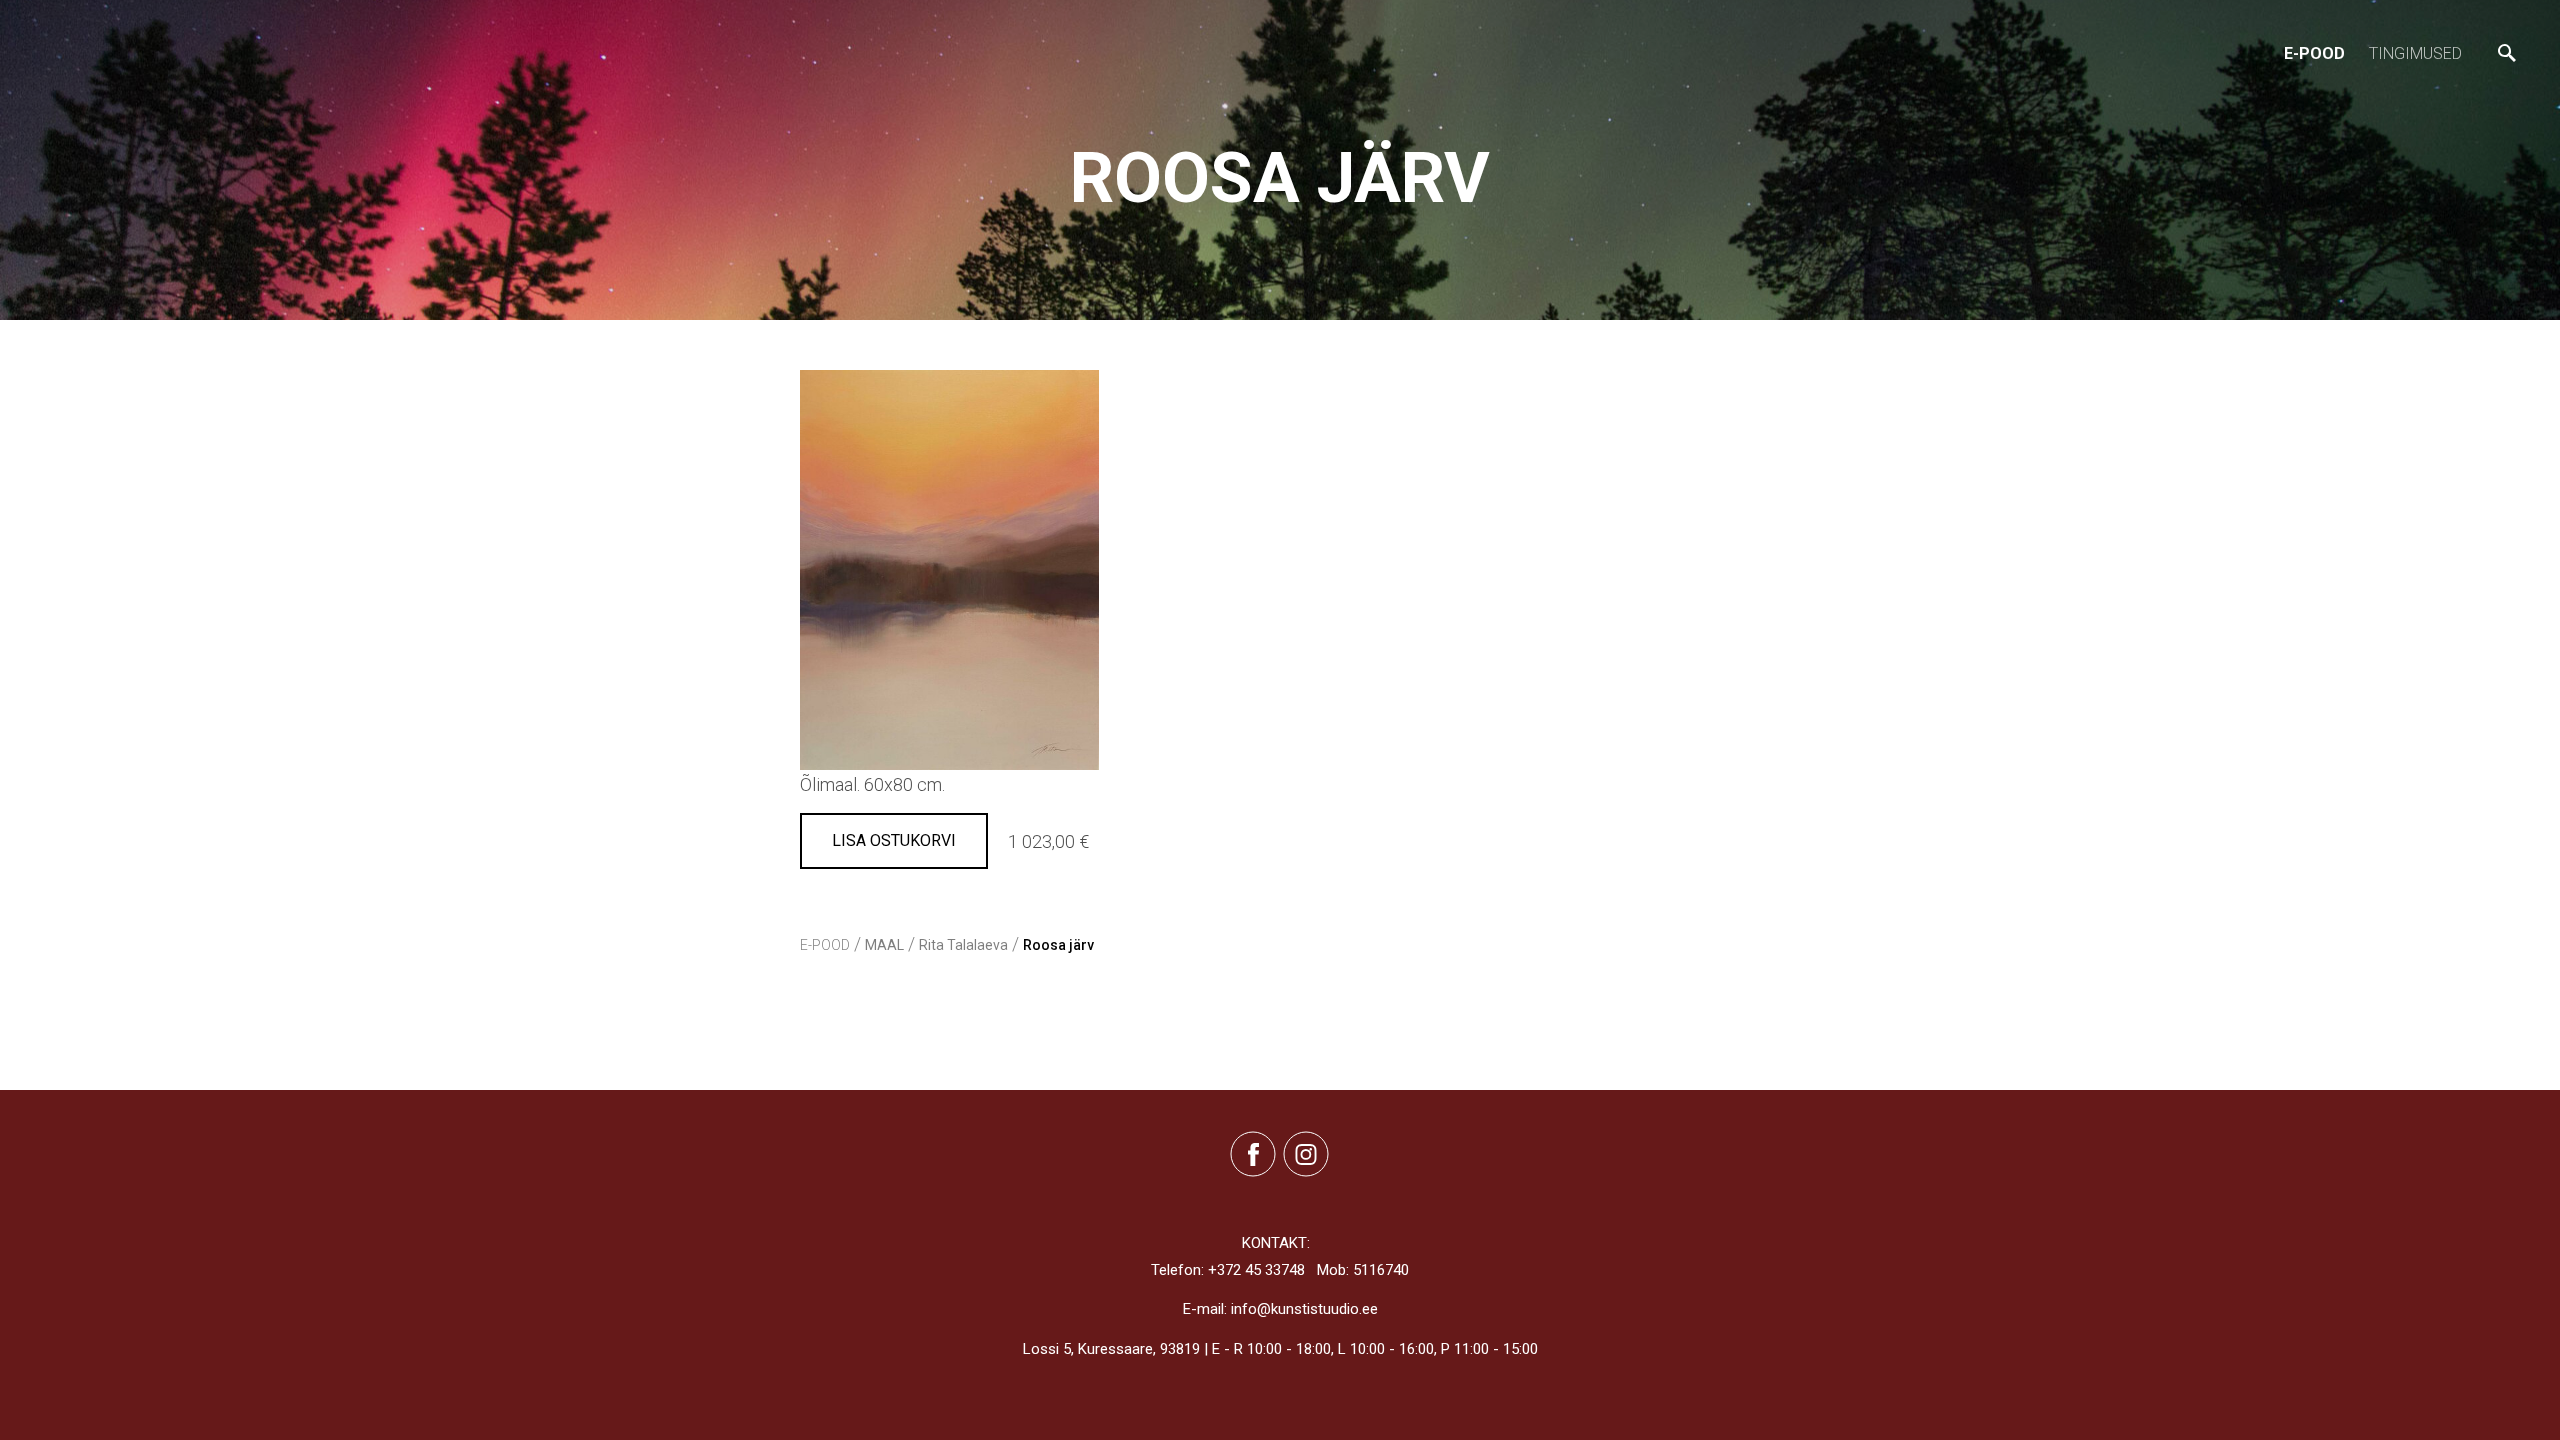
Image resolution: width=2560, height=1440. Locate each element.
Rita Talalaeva (963, 945)
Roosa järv (1058, 945)
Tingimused (2415, 53)
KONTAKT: (1276, 1243)
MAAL (884, 945)
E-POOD (2314, 53)
